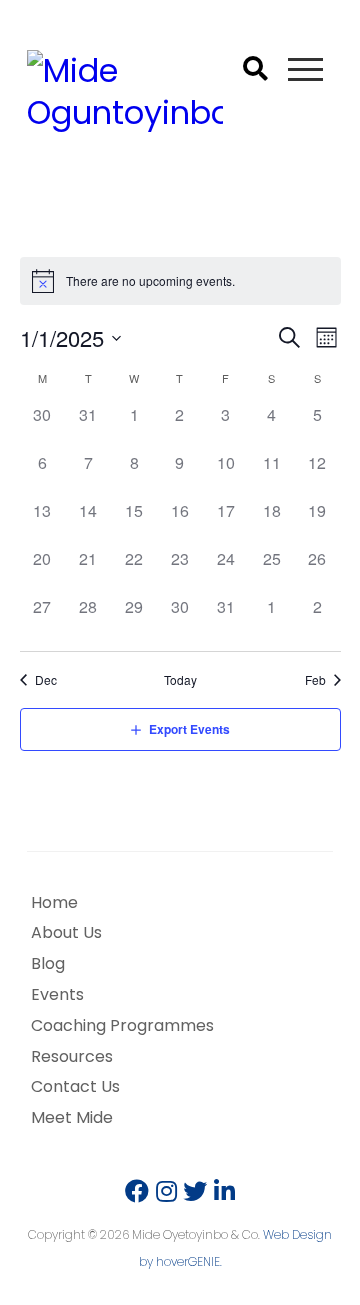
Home (54, 902)
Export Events (189, 729)
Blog (48, 963)
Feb (315, 680)
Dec (46, 680)
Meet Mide (72, 1117)
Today (180, 680)
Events (57, 994)
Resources (72, 1056)
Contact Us (75, 1086)
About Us (66, 932)
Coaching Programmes (122, 1025)
